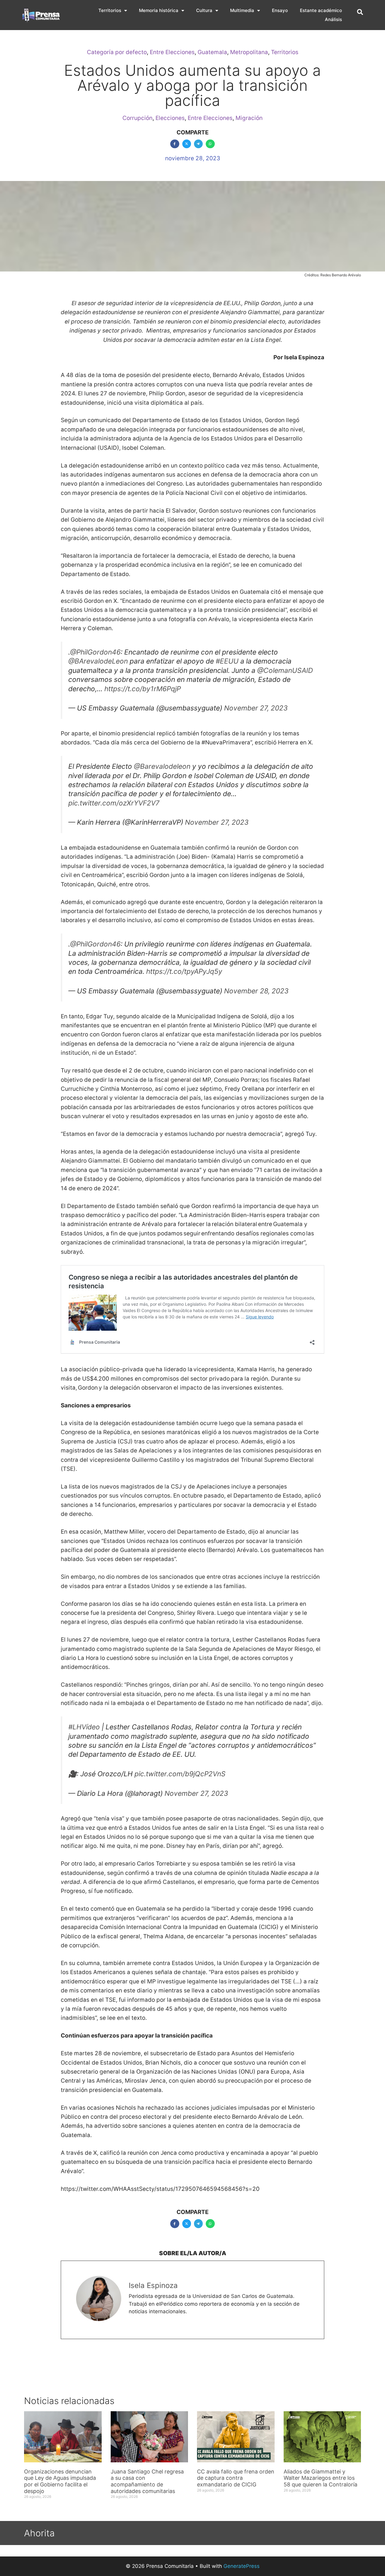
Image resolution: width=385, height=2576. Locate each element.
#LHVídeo (84, 1727)
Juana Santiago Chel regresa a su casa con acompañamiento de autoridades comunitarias (147, 2481)
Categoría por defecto (117, 52)
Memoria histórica (159, 10)
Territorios (110, 10)
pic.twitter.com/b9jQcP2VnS (180, 1774)
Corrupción (137, 118)
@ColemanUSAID (285, 670)
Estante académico (321, 10)
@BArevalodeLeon (98, 661)
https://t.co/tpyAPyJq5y (184, 971)
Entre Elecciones (172, 52)
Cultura (204, 10)
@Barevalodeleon (162, 766)
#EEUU (227, 661)
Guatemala (212, 52)
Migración (249, 118)
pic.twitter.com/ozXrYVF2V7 (114, 803)
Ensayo (280, 10)
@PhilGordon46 (95, 652)
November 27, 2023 (256, 708)
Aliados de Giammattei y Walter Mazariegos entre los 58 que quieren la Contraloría (320, 2478)
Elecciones (170, 118)
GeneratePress (242, 2566)
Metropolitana (249, 52)
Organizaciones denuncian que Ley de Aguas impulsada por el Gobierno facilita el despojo (60, 2481)
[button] (360, 12)
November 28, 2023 (256, 991)
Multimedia (242, 10)
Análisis (333, 19)
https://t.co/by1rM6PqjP (143, 689)
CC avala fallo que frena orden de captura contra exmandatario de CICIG (236, 2478)
